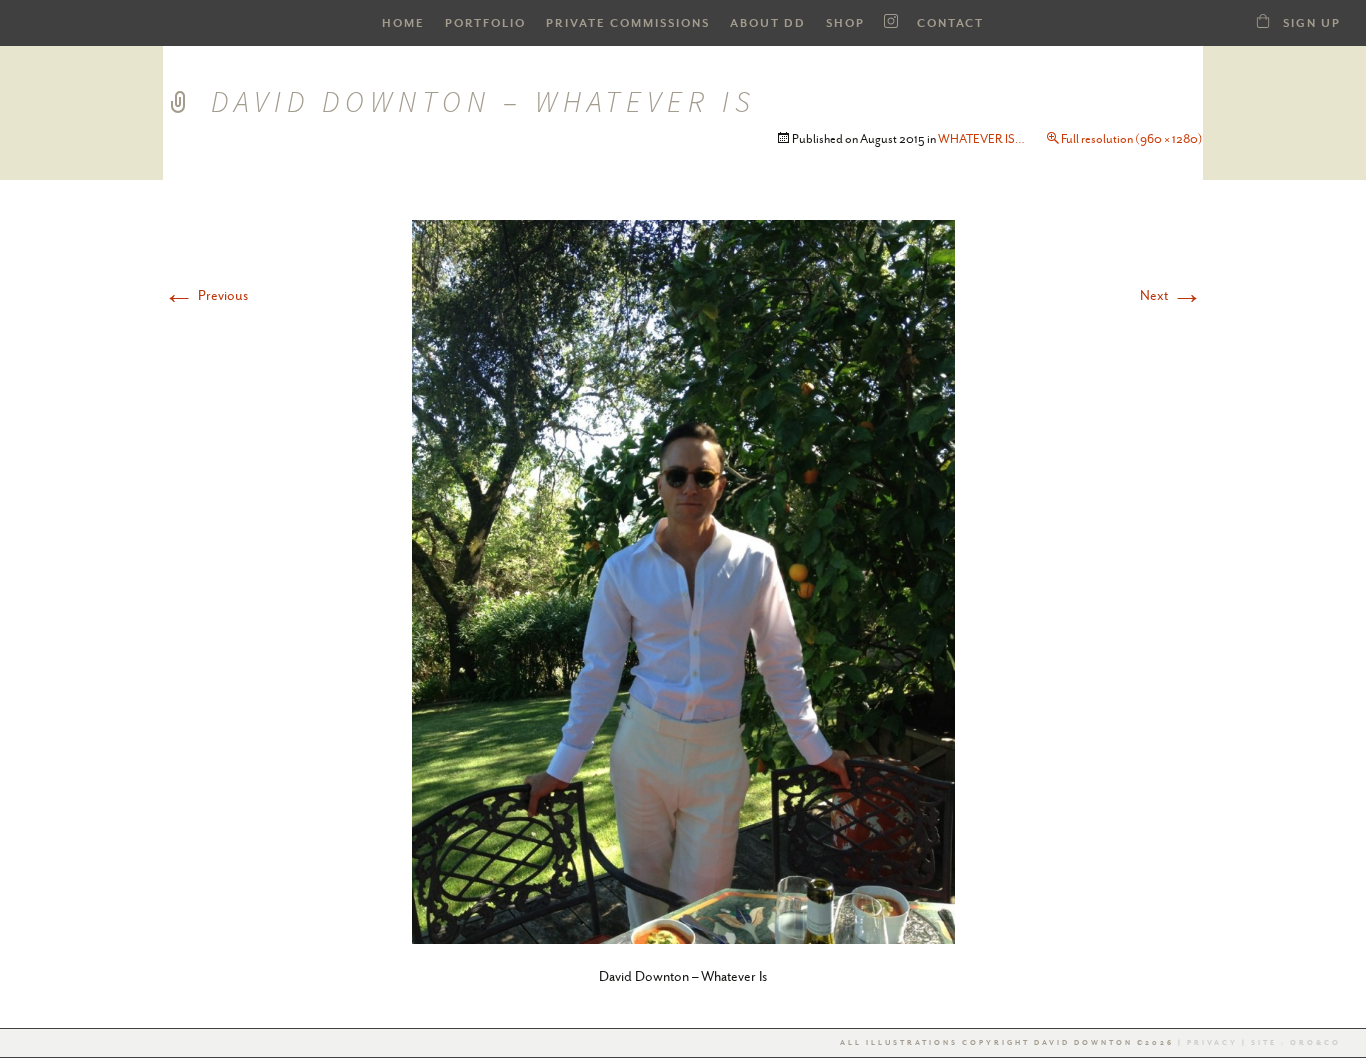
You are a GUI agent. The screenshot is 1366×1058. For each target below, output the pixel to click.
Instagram (891, 21)
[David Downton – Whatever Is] (683, 580)
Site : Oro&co (1294, 1043)
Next (1171, 295)
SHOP (845, 23)
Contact (950, 23)
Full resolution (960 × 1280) (1132, 139)
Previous (205, 295)
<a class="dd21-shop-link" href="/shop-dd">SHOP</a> (1263, 20)
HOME (403, 23)
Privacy (1212, 1043)
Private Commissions (628, 23)
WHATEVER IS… (981, 139)
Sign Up (1312, 23)
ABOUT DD (768, 23)
